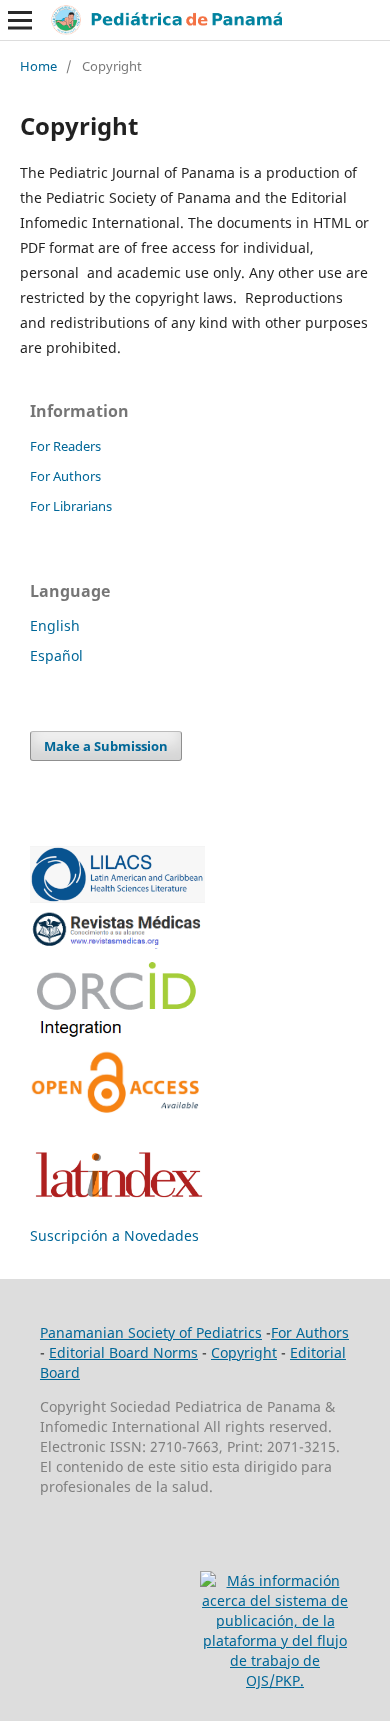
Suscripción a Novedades (114, 1235)
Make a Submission (106, 746)
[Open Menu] (20, 20)
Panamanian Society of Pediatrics (151, 1332)
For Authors (65, 476)
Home (38, 66)
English (55, 625)
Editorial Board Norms (123, 1352)
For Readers (65, 446)
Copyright (244, 1352)
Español (56, 655)
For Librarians (71, 506)
